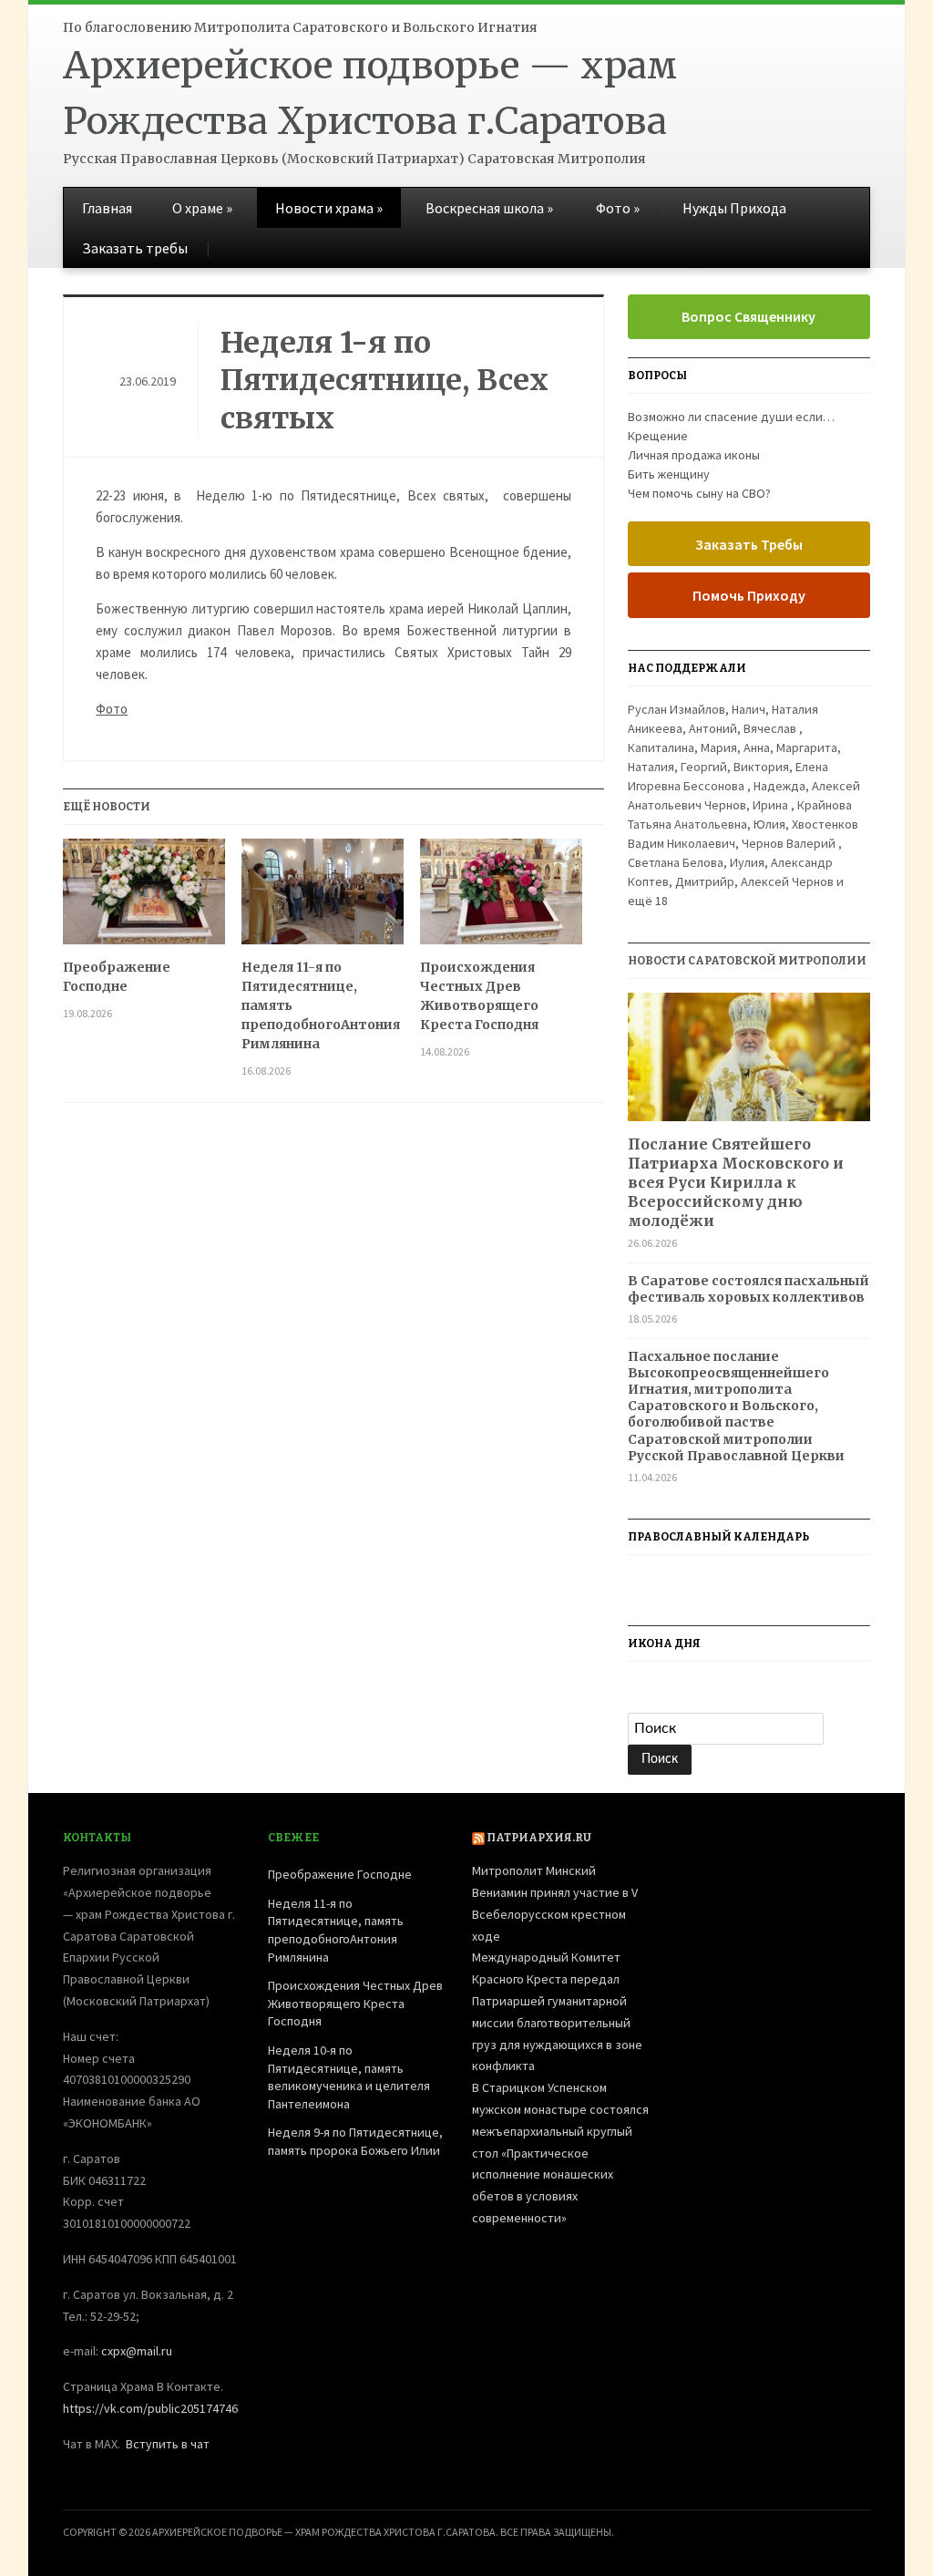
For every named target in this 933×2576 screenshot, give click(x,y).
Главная (107, 208)
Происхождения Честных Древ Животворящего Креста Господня (479, 996)
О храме (202, 208)
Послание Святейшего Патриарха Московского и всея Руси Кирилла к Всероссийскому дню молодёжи (736, 1182)
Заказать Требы (749, 544)
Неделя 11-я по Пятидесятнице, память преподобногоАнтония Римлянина (321, 1005)
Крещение (658, 436)
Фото (618, 208)
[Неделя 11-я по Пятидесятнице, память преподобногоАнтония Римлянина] (323, 898)
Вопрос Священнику (748, 316)
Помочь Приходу (749, 595)
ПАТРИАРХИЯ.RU (539, 1838)
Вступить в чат (168, 2444)
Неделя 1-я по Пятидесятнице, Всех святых (384, 381)
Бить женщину (669, 474)
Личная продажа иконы (694, 455)
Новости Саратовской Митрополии (747, 961)
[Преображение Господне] (144, 898)
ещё (648, 901)
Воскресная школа (489, 208)
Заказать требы (135, 248)
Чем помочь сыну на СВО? (699, 493)
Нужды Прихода (734, 208)
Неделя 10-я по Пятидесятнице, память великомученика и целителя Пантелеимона (349, 2077)
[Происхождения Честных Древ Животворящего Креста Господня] (501, 898)
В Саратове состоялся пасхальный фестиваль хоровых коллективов (748, 1289)
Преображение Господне (117, 977)
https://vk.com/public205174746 (150, 2408)
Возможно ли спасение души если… (731, 417)
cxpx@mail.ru (137, 2351)
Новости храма (329, 208)
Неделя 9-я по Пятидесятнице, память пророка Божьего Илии (355, 2141)
